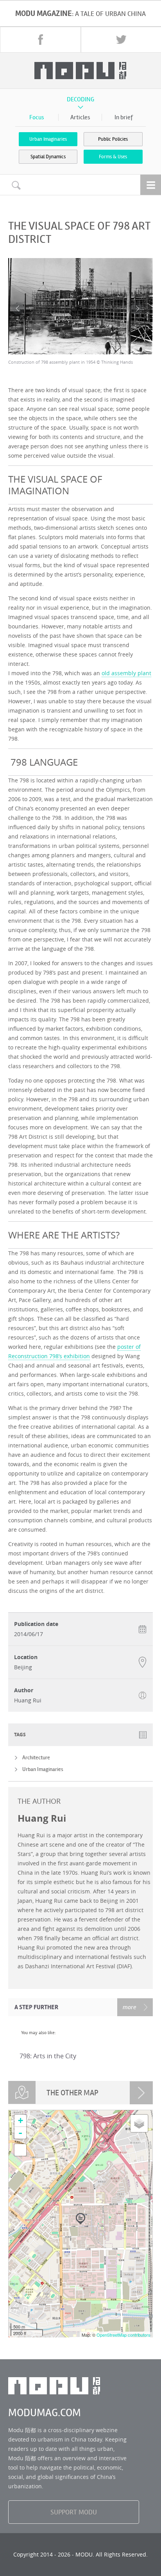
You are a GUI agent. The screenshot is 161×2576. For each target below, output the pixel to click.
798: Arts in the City (48, 2056)
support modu (74, 2512)
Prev (18, 309)
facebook (41, 39)
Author (24, 1690)
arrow (141, 2093)
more (130, 2007)
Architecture (36, 1758)
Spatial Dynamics (48, 157)
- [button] (20, 2133)
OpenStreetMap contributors (123, 2335)
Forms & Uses (113, 157)
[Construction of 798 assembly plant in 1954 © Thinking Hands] (81, 306)
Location (26, 1657)
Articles (80, 117)
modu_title (80, 71)
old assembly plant (126, 673)
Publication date (36, 1624)
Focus (37, 117)
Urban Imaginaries (48, 139)
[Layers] (139, 2123)
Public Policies (113, 139)
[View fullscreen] (20, 2150)
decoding (80, 99)
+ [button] (21, 2120)
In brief (124, 117)
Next (137, 309)
